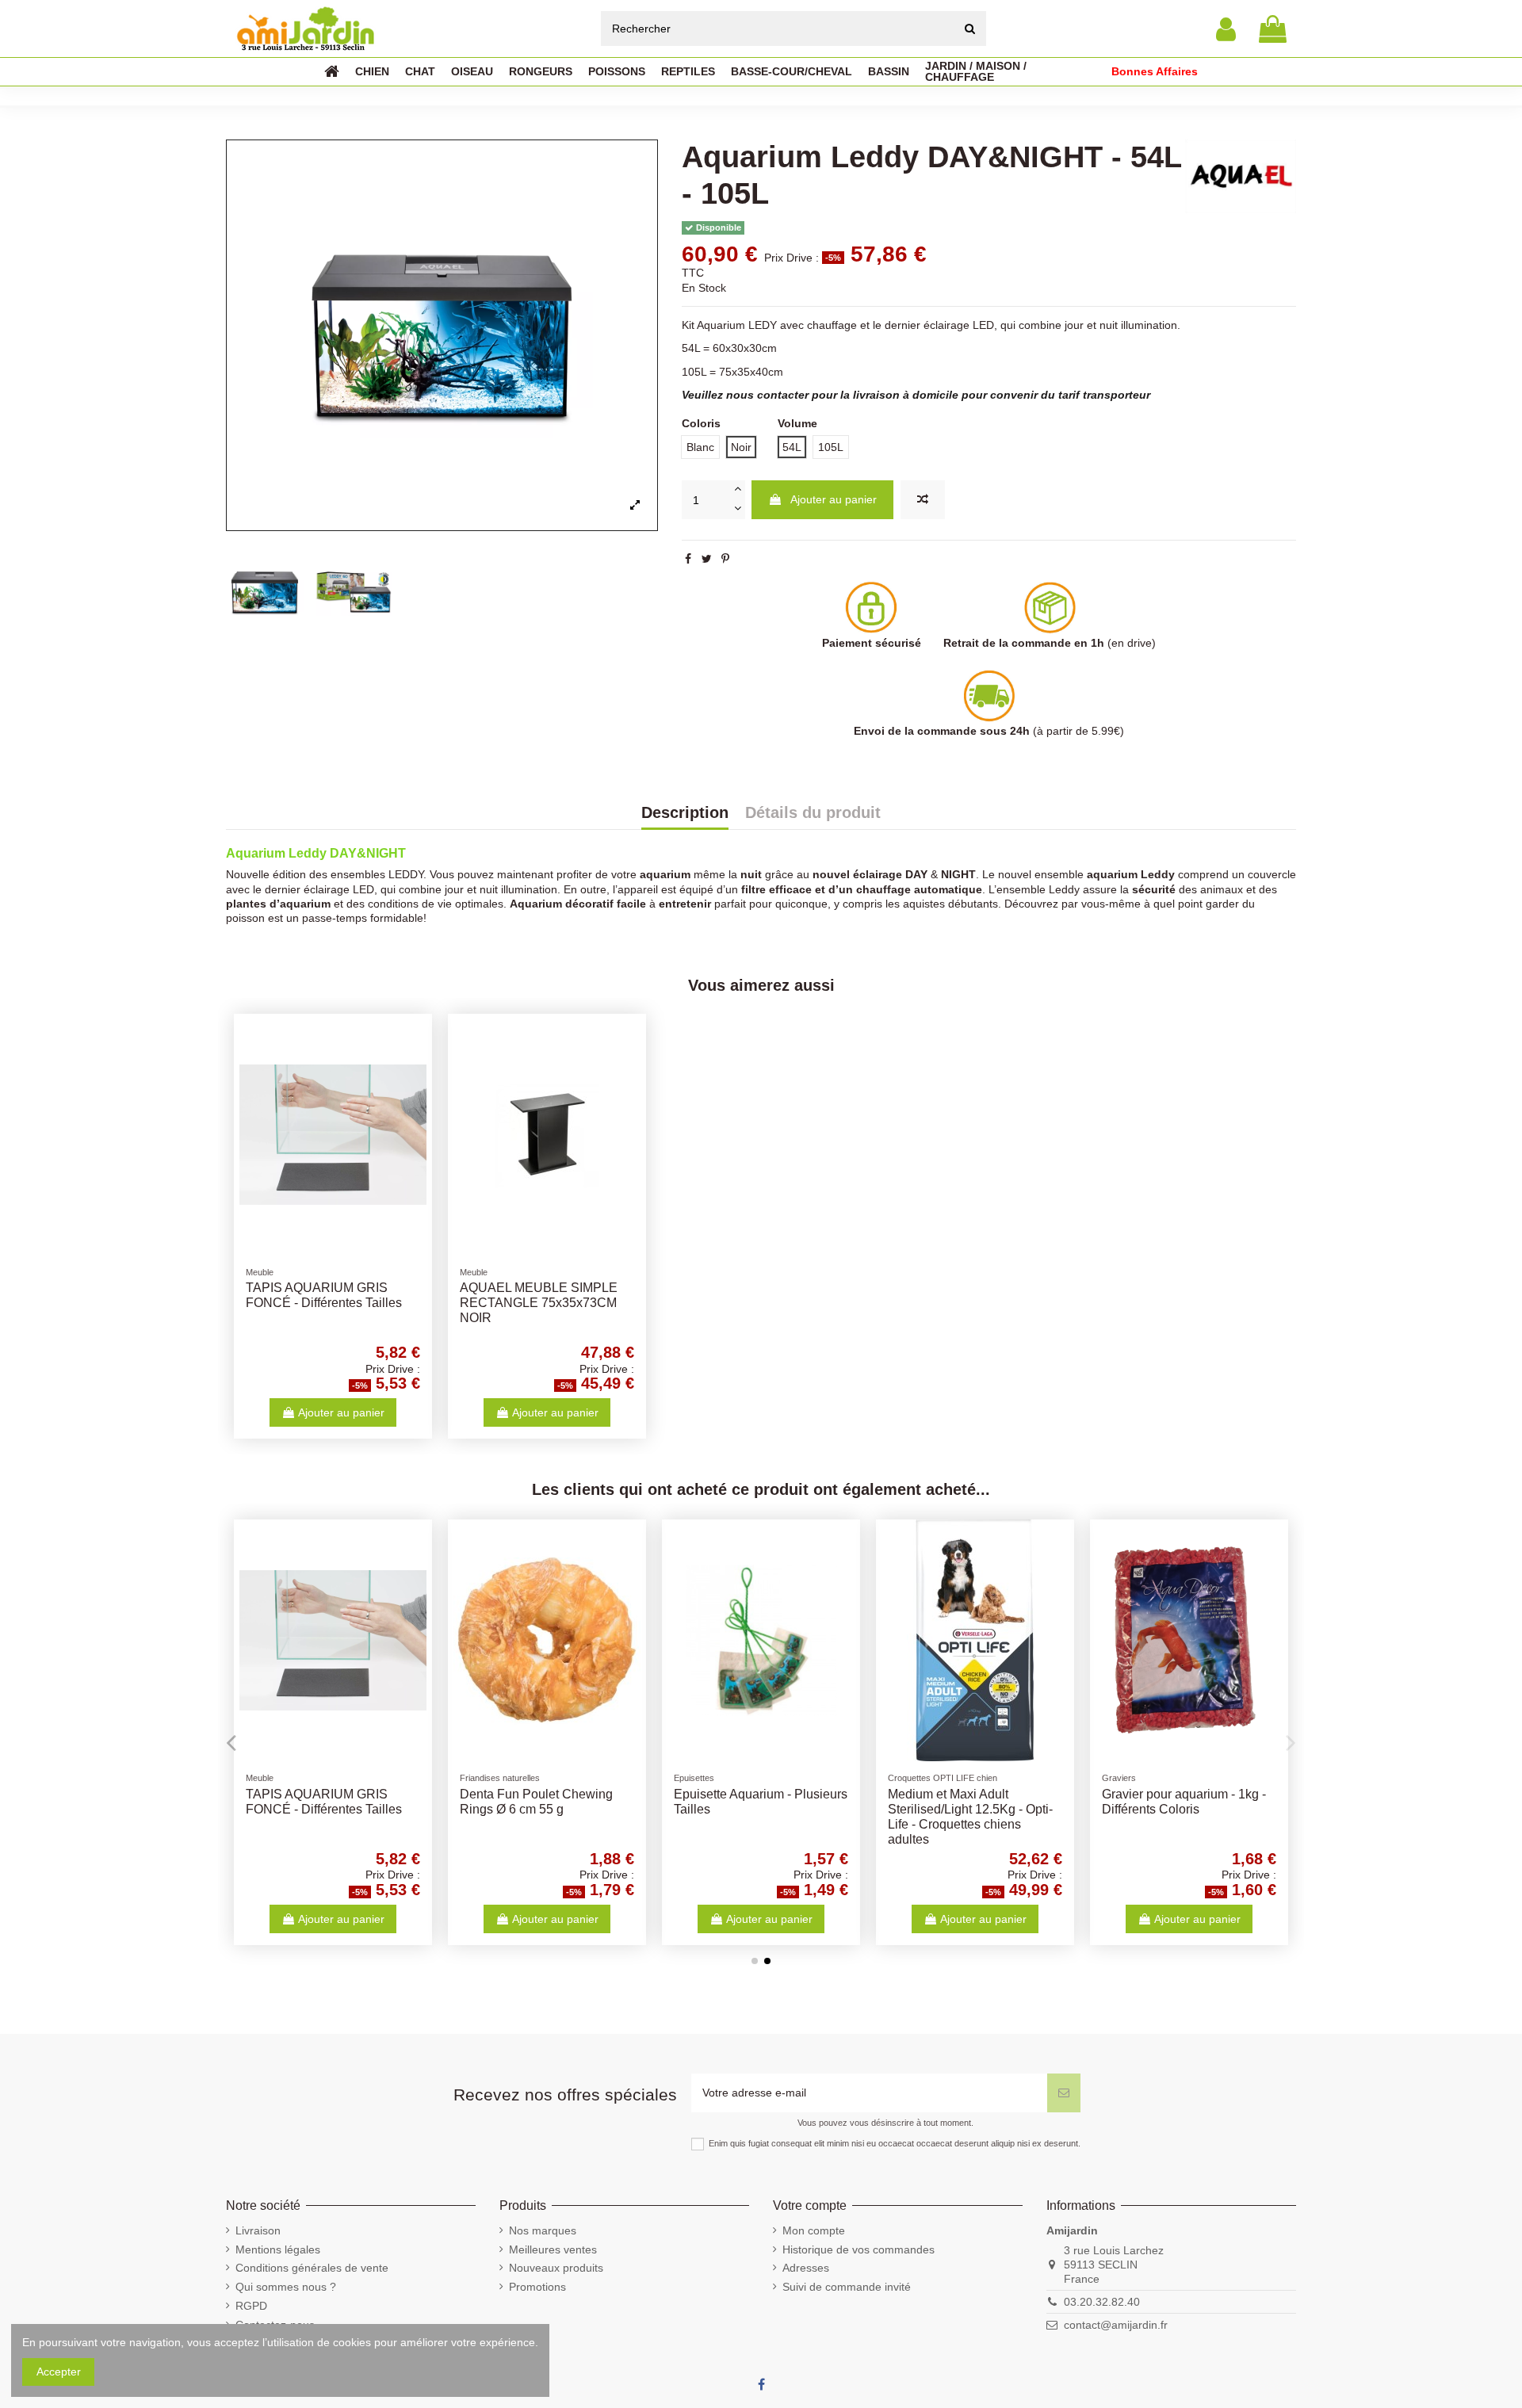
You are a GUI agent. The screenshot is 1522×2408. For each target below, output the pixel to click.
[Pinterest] (725, 559)
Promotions (537, 2287)
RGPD (251, 2306)
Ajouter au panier (834, 499)
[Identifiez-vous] (1226, 29)
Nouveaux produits (556, 2268)
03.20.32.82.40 (1102, 2302)
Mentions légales (278, 2249)
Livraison (258, 2230)
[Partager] (688, 559)
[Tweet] (707, 559)
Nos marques (543, 2230)
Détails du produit (813, 813)
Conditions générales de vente (312, 2268)
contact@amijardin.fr (1116, 2325)
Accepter (59, 2372)
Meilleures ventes (553, 2249)
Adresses (806, 2268)
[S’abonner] (1064, 2093)
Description (685, 813)
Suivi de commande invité (847, 2287)
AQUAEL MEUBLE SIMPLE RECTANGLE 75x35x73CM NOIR (539, 1303)
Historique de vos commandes (859, 2249)
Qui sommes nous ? (286, 2287)
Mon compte (814, 2230)
